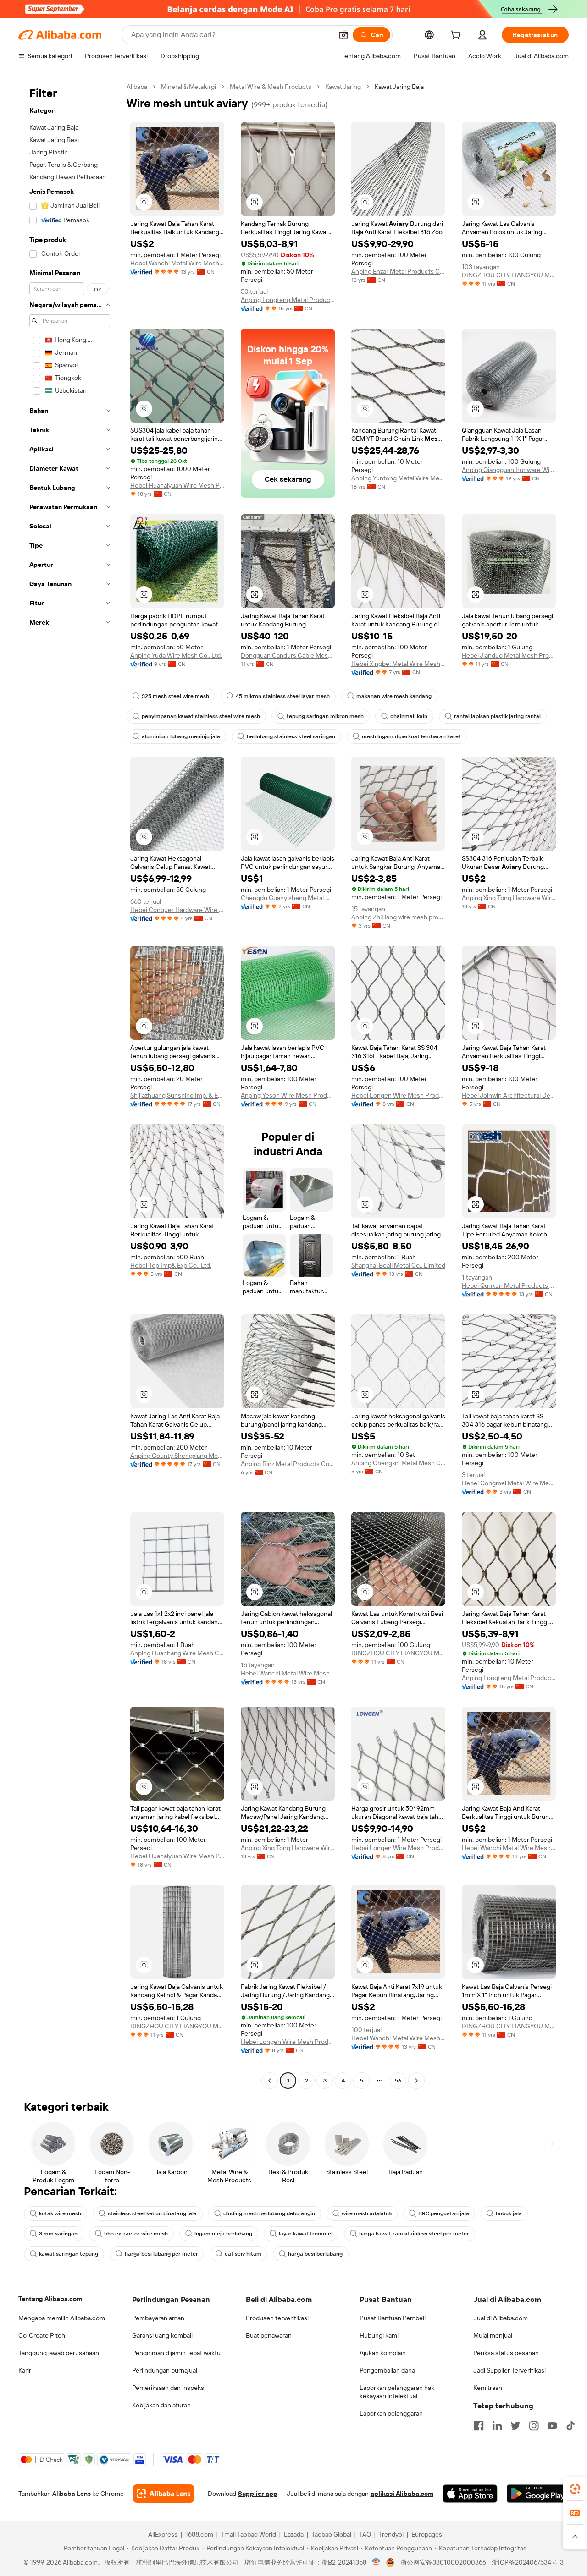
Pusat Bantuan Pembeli (393, 2318)
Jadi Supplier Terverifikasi (509, 2370)
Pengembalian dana (387, 2370)
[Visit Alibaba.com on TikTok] (570, 2426)
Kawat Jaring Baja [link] (399, 87)
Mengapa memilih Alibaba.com (62, 2318)
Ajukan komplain (383, 2353)
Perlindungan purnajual (165, 2370)
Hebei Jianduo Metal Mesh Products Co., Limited (509, 655)
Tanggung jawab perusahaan (59, 2353)
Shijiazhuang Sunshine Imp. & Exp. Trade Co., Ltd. (177, 1095)
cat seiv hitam (243, 2254)
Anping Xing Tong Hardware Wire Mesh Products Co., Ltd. (509, 898)
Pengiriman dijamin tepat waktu (176, 2353)
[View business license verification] (376, 2562)
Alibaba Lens (72, 2494)
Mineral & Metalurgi (188, 87)
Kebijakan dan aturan (161, 2405)
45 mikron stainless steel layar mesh (283, 696)
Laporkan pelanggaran (391, 2413)
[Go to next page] (416, 2081)
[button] (343, 35)
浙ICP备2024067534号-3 (528, 2562)
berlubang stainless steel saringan (291, 736)
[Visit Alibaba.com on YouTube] (552, 2426)
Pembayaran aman (158, 2318)
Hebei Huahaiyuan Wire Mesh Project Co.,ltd (177, 485)
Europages (427, 2534)
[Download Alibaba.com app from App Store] (470, 2494)
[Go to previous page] (270, 2081)
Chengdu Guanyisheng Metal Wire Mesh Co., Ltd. (288, 898)
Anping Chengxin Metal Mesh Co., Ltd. (398, 1463)
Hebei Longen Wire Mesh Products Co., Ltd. (398, 1095)
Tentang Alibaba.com (50, 2299)
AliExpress (163, 2534)
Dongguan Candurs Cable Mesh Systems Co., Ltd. (288, 655)
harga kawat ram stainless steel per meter (414, 2234)
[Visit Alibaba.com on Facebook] (479, 2426)
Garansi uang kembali (162, 2335)
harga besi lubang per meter (161, 2254)
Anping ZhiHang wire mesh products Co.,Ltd (398, 917)
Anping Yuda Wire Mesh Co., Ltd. (176, 655)
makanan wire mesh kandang (394, 696)
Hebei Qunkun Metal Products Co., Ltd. (509, 1285)
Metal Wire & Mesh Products (271, 87)
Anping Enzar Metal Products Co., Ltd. (398, 271)
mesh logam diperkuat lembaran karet (411, 736)
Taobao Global (331, 2534)
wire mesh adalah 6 (367, 2213)
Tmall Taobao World (249, 2534)
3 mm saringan (58, 2234)
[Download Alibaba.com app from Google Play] (538, 2494)
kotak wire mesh (60, 2213)
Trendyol (391, 2534)
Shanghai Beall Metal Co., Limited (398, 1265)
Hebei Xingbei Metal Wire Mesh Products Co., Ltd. (398, 664)
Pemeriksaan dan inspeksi (169, 2388)
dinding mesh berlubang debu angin (269, 2213)
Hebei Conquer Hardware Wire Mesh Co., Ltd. (177, 910)
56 (398, 2081)
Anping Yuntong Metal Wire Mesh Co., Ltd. (398, 478)
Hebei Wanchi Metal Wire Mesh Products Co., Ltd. (177, 263)
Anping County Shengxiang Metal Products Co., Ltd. (177, 1456)
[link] (575, 2489)
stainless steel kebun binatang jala (152, 2213)
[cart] (457, 36)
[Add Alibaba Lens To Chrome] (163, 2494)
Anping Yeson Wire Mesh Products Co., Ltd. (288, 1095)
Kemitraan (488, 2388)
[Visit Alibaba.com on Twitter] (515, 2426)
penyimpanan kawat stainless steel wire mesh (201, 716)
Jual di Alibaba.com (501, 2318)
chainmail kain (409, 716)
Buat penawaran (269, 2335)
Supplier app (258, 2494)
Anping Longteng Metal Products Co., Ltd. (288, 300)
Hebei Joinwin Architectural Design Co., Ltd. (509, 1095)
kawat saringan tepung (69, 2254)
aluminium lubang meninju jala (181, 736)
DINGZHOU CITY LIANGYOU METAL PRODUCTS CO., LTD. (509, 275)
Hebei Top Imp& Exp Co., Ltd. (171, 1265)
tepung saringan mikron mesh (325, 716)
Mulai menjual (493, 2335)
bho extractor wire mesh (136, 2234)
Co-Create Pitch (42, 2335)
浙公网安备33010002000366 (443, 2562)
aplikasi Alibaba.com (402, 2494)
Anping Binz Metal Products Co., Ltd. (288, 1464)
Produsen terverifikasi (277, 2318)
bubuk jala (509, 2213)
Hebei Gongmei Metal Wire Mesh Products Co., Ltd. (509, 1483)
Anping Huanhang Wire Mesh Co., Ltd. (177, 1653)
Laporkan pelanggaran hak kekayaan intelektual (397, 2392)
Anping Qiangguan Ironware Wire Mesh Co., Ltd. (509, 470)
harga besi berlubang (315, 2254)
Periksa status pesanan (506, 2353)
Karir (25, 2370)
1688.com (199, 2534)
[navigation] (70, 1085)
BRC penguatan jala (444, 2213)
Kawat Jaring (343, 87)
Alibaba (137, 87)
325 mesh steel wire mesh (175, 696)
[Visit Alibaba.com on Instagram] (534, 2426)
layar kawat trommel (306, 2234)
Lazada (294, 2534)
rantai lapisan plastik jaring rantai (497, 716)
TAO (365, 2534)
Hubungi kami (379, 2335)
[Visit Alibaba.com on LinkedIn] (497, 2426)
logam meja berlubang (223, 2234)
